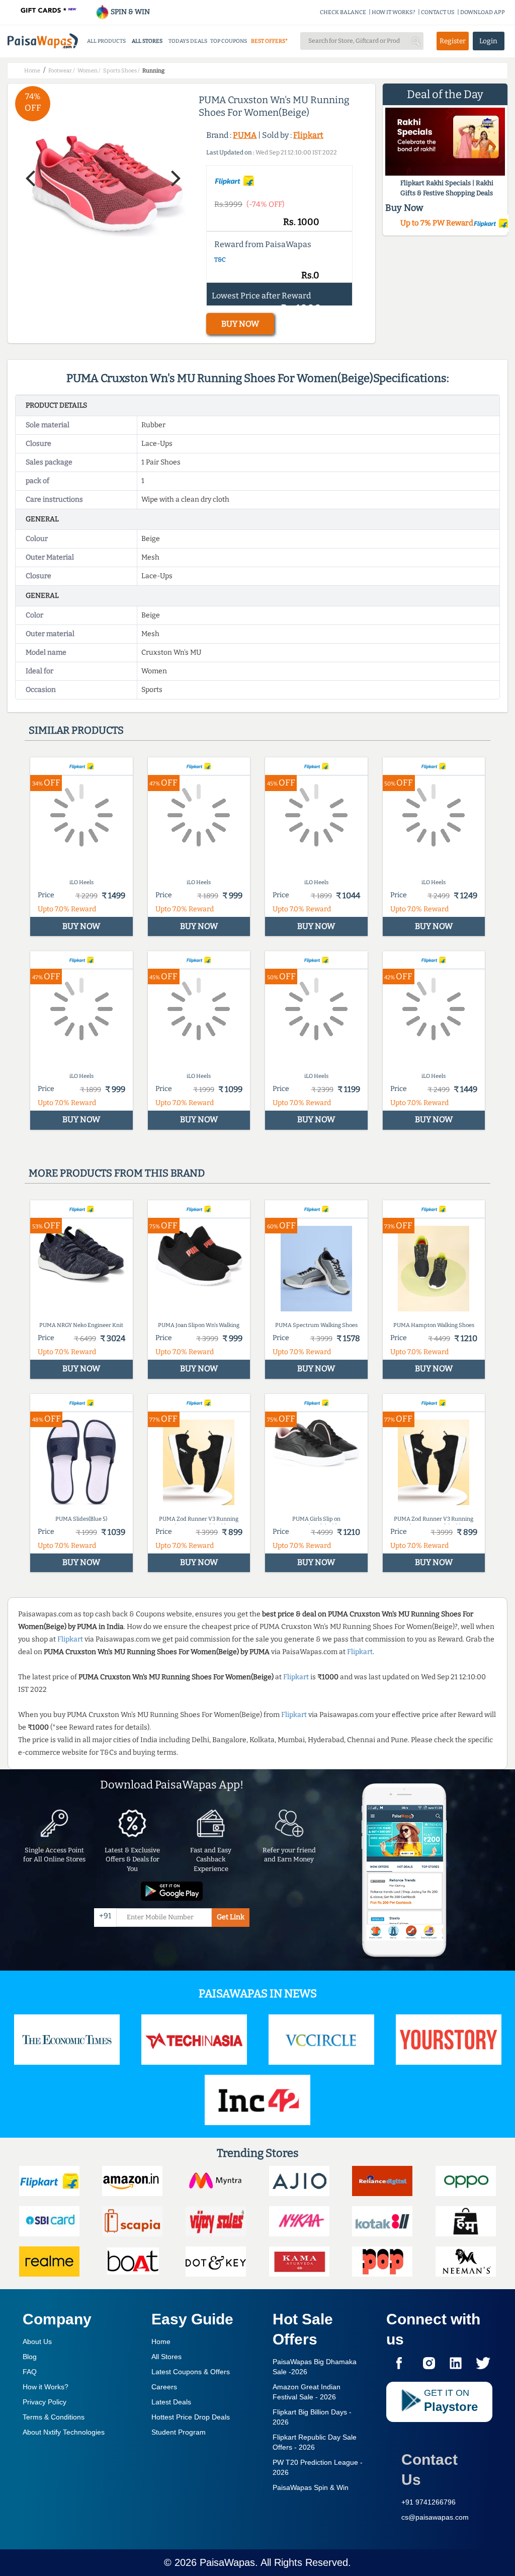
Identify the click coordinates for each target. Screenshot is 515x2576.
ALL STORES (147, 41)
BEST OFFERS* (269, 41)
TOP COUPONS (229, 41)
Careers (164, 2387)
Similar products (76, 730)
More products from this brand (117, 1173)
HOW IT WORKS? (394, 12)
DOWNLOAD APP (483, 12)
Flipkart (308, 135)
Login (488, 41)
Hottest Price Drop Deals (191, 2417)
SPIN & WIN (130, 12)
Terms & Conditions (54, 2417)
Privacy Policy (45, 2402)
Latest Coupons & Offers (191, 2372)
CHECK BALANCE (343, 12)
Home (161, 2341)
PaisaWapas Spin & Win (311, 2487)
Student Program (179, 2432)
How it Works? (46, 2387)
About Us (37, 2341)
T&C (220, 260)
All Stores (166, 2357)
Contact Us (430, 2470)
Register (453, 41)
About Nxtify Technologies (64, 2432)
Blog (30, 2357)
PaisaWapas (227, 2562)
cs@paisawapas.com (435, 2517)
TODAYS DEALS (188, 41)
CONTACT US (438, 12)
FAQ (30, 2372)
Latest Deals (171, 2402)
